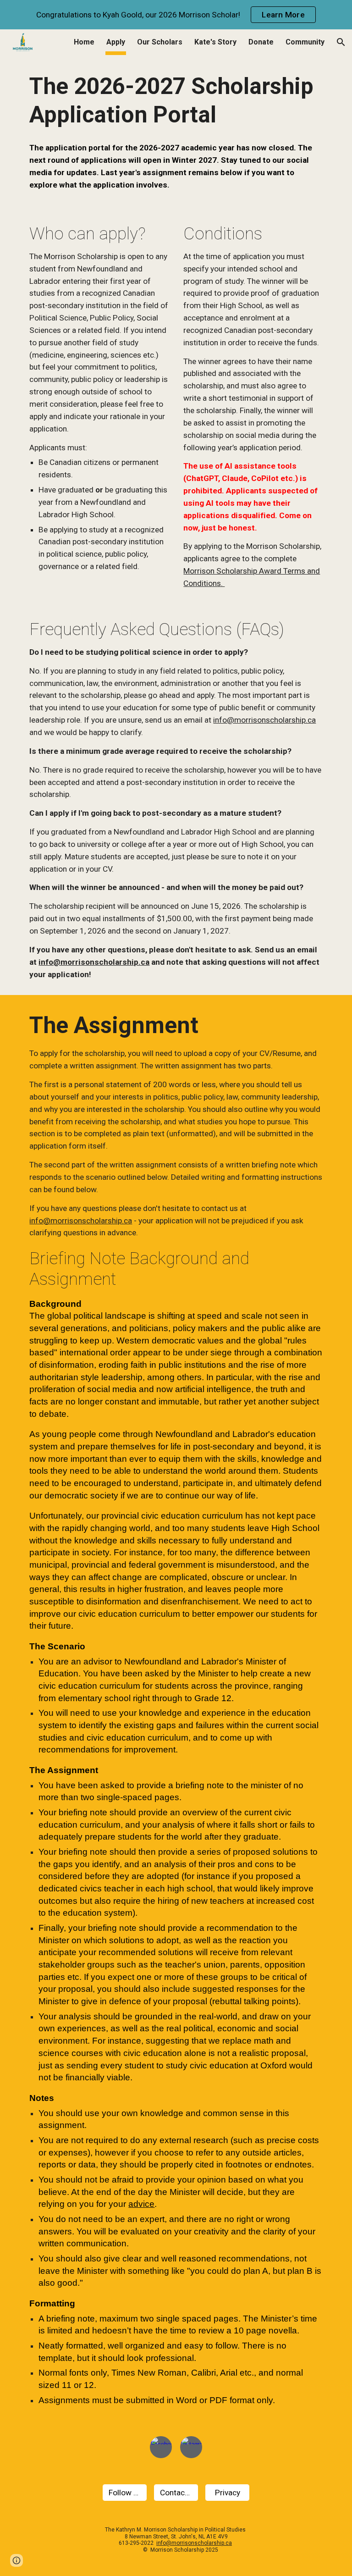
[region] (176, 15)
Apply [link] (116, 42)
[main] (176, 101)
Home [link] (84, 42)
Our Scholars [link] (160, 42)
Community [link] (305, 42)
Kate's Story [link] (215, 42)
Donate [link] (261, 42)
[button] (341, 42)
